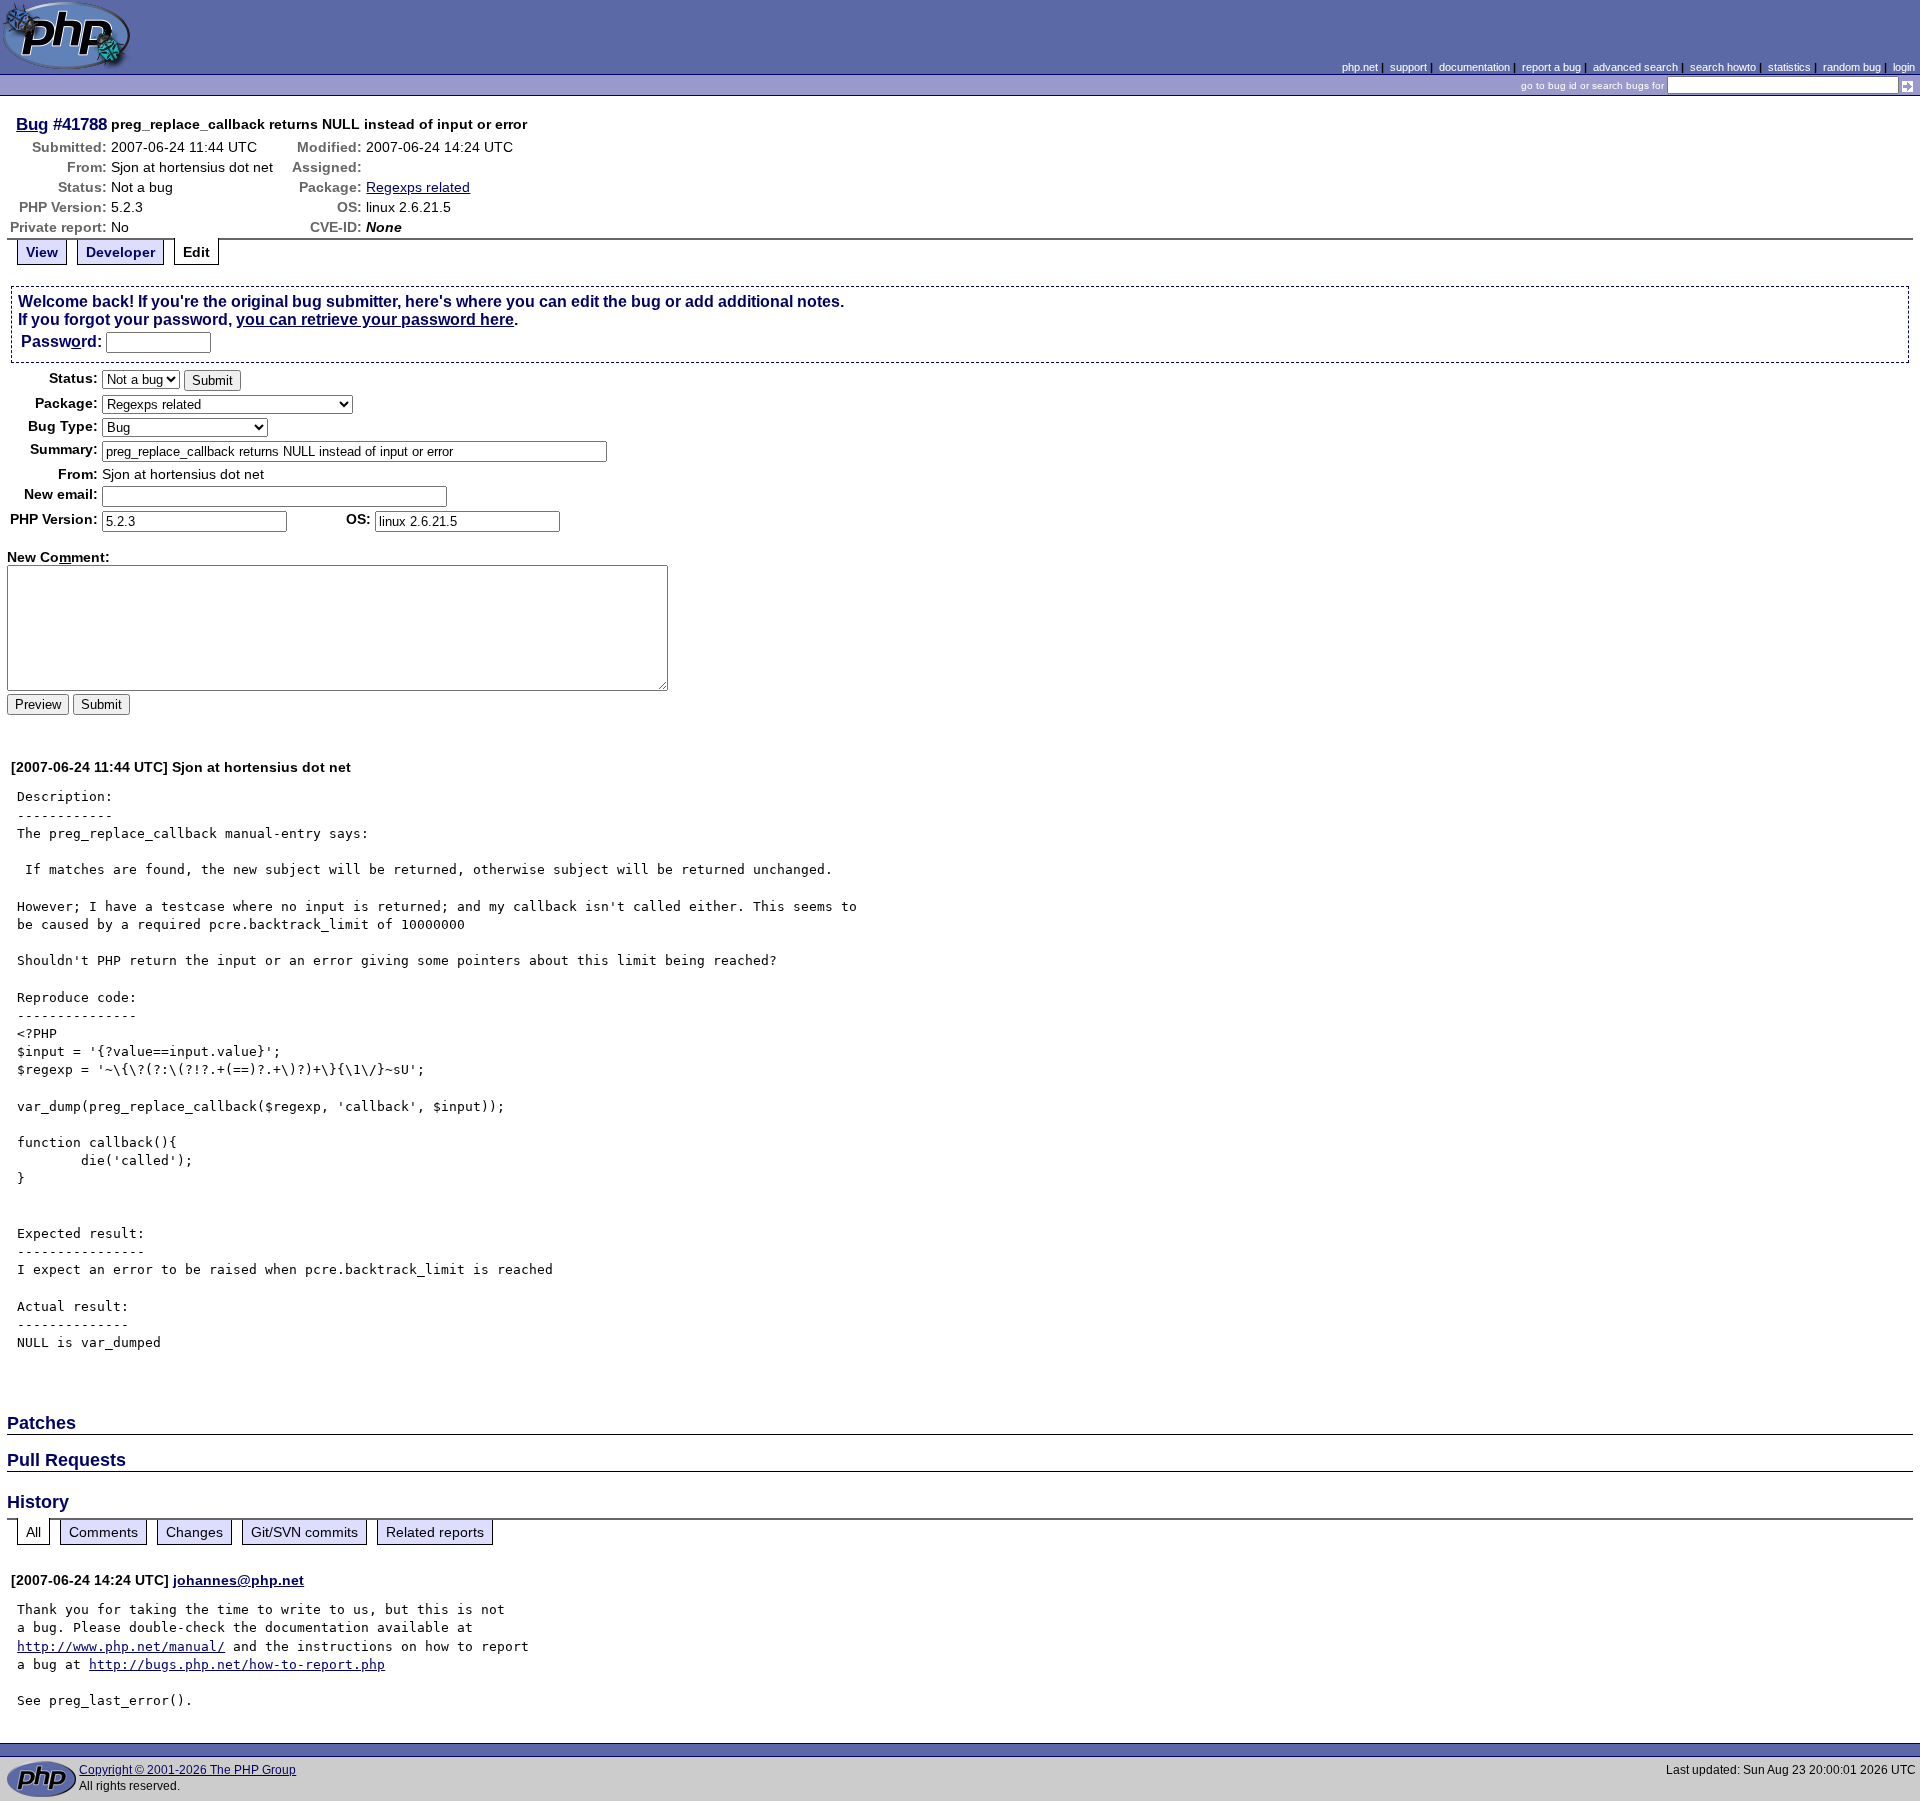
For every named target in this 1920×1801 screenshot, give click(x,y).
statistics (1789, 67)
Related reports (435, 1532)
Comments (103, 1532)
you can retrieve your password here (375, 319)
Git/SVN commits (304, 1532)
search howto (1723, 67)
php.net (1360, 67)
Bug (32, 124)
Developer (120, 252)
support (1408, 67)
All (33, 1532)
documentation (1474, 67)
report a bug (1551, 67)
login (1904, 67)
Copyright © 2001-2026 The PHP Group (187, 1770)
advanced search (1635, 67)
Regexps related (418, 187)
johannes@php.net (238, 1580)
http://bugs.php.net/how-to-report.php (237, 1664)
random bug (1852, 67)
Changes (194, 1532)
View (42, 252)
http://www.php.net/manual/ (121, 1646)
